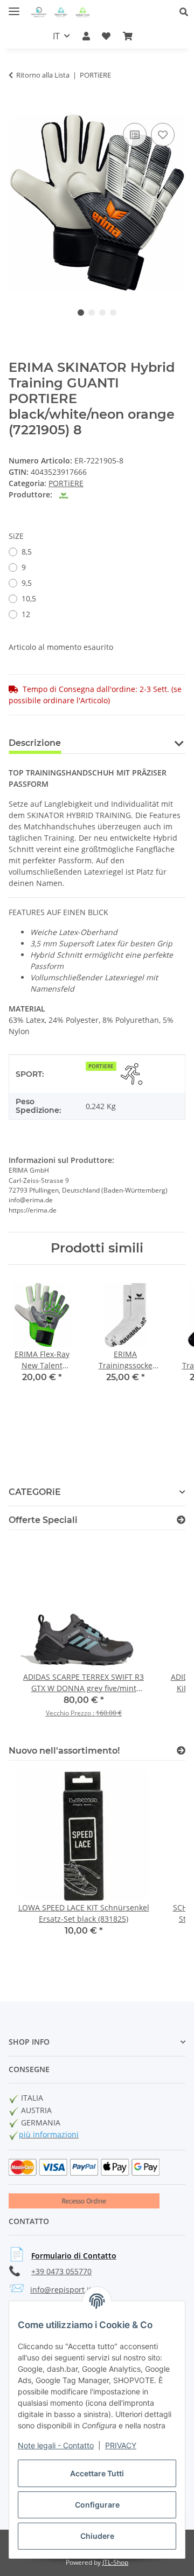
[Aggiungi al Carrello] (17, 108)
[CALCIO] (131, 1074)
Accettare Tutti (97, 2473)
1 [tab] (81, 313)
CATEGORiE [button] (35, 1492)
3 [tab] (102, 313)
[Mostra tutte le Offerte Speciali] (181, 1520)
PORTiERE (66, 483)
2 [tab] (92, 313)
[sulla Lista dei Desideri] (163, 135)
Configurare (97, 2505)
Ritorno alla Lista (43, 75)
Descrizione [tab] (35, 743)
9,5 (27, 583)
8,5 (27, 552)
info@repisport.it (61, 2290)
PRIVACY (121, 2445)
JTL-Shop (115, 2562)
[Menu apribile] (14, 7)
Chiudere (97, 2536)
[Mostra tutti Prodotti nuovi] (181, 1751)
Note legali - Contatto (56, 2445)
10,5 (29, 598)
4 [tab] (113, 313)
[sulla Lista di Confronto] (135, 135)
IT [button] (56, 36)
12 (26, 614)
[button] (187, 12)
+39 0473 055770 (61, 2271)
